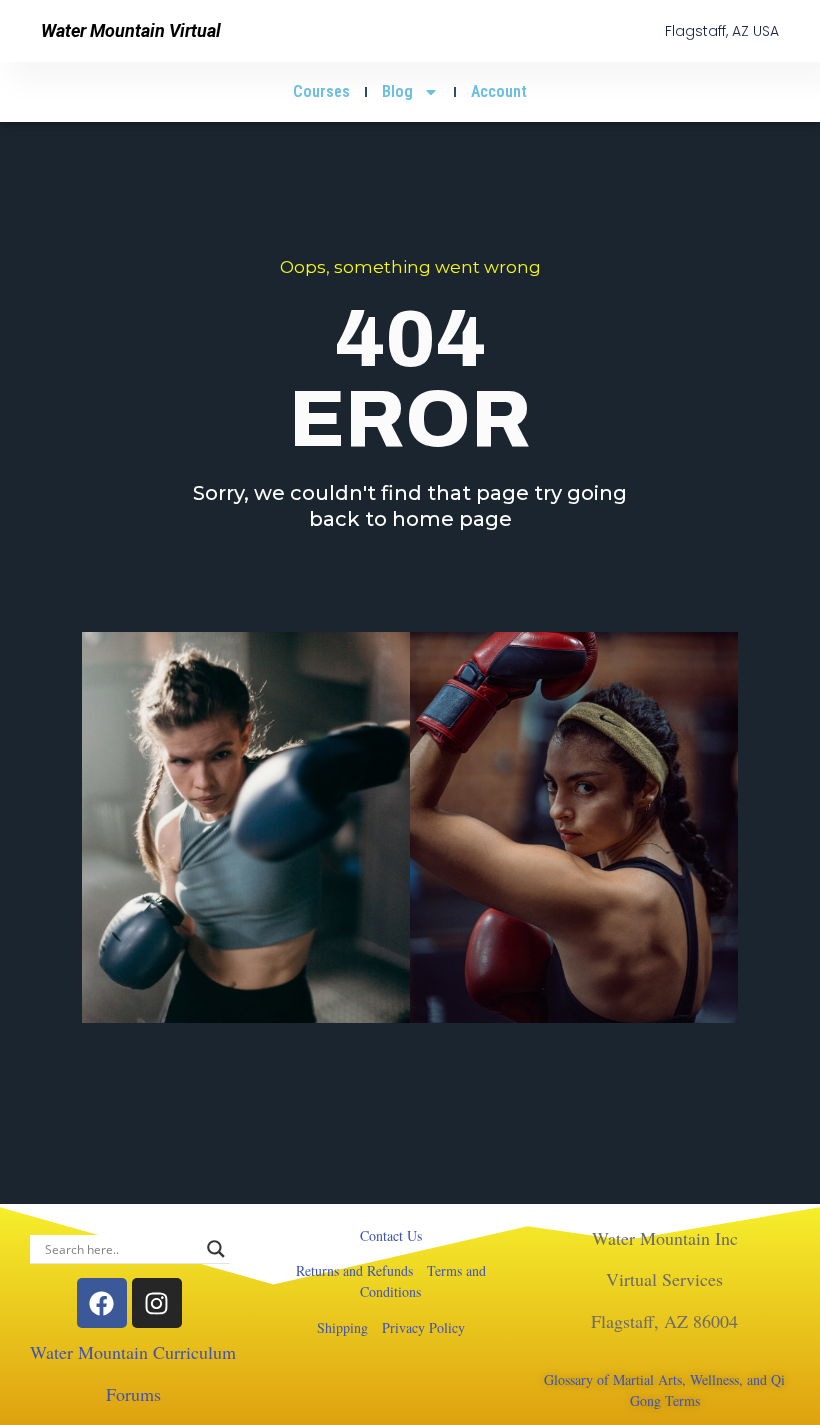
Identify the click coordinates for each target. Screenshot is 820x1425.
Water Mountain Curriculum (133, 1352)
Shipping (342, 1327)
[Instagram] (157, 1303)
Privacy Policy (423, 1327)
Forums (133, 1394)
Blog (397, 91)
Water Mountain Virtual (131, 30)
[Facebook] (102, 1303)
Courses (321, 91)
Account (499, 91)
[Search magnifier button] (216, 1249)
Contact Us (391, 1235)
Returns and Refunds (354, 1270)
